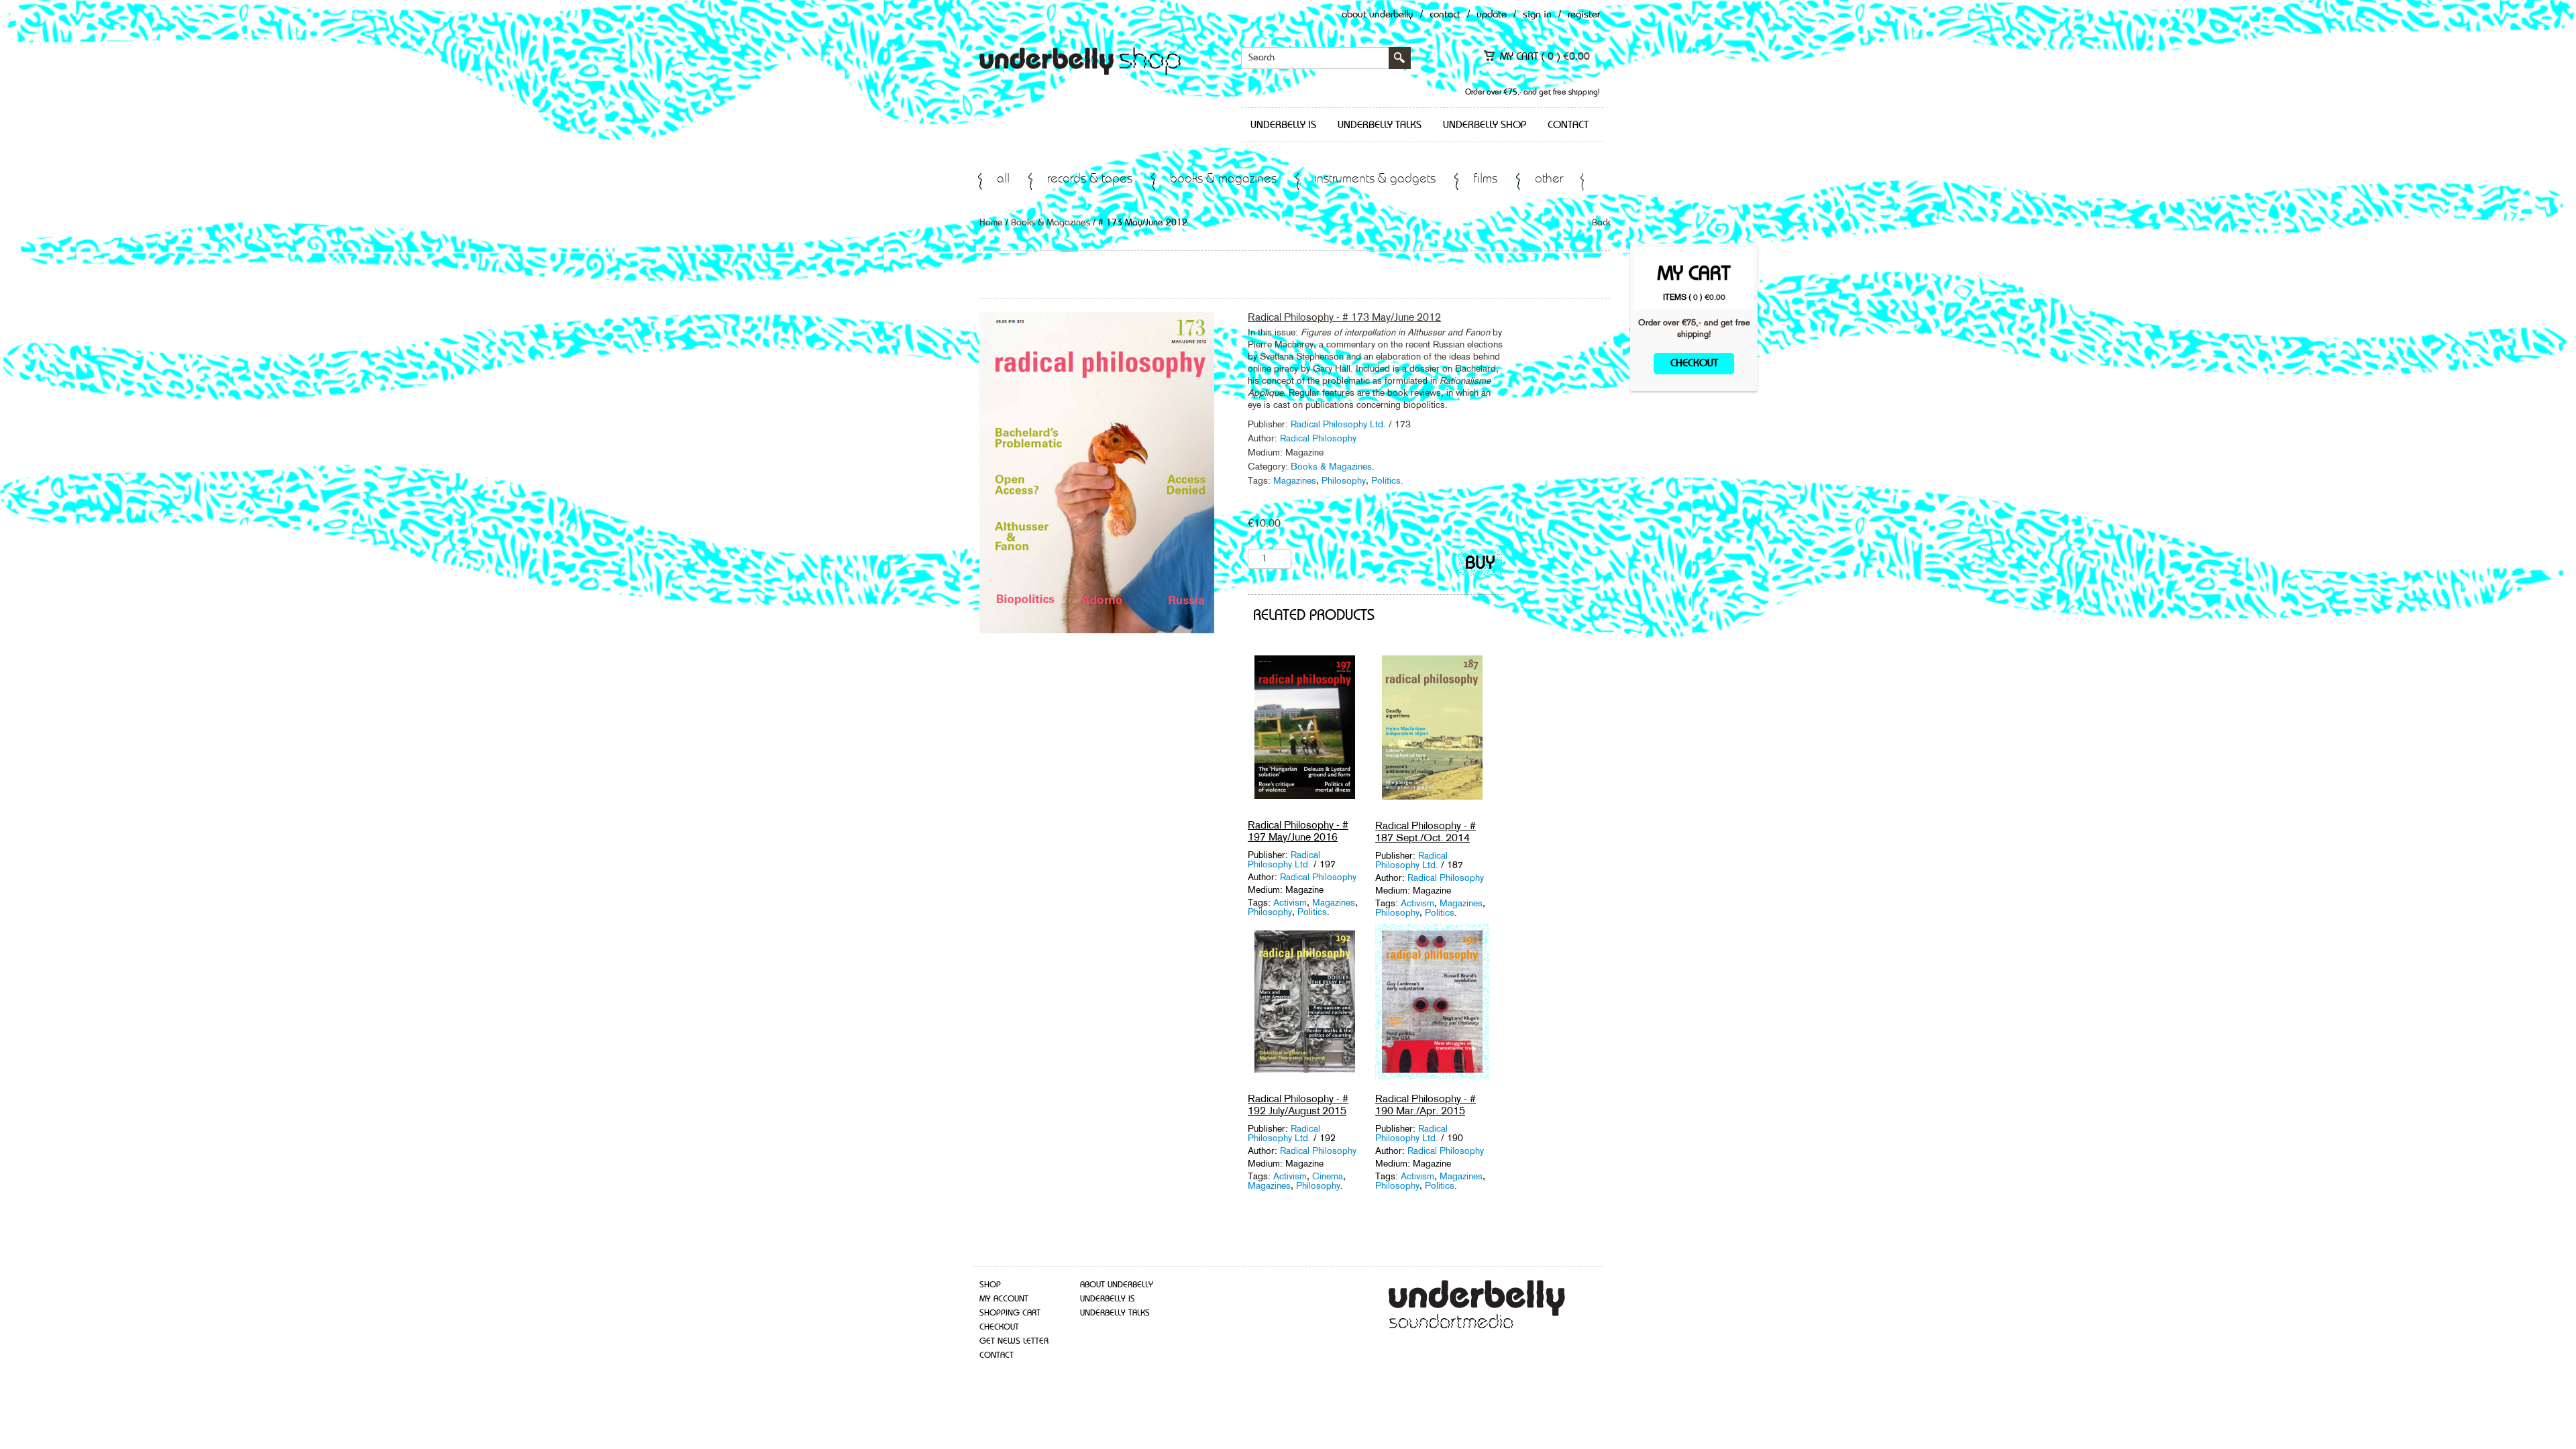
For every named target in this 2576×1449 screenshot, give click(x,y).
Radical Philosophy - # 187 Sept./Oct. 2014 (1426, 831)
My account (1004, 1299)
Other (1549, 179)
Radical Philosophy (1318, 438)
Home (991, 223)
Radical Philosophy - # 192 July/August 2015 (1298, 1105)
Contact (1445, 15)
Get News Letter (1014, 1341)
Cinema (1328, 1176)
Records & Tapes (1090, 179)
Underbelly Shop (1485, 125)
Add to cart (1480, 565)
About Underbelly (1378, 15)
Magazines (1295, 480)
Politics (1386, 480)
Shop (990, 1285)
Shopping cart (1010, 1313)
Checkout (1694, 364)
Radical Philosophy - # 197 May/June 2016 (1298, 831)
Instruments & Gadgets (1375, 179)
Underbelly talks (1380, 125)
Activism (1290, 902)
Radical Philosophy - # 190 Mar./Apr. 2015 (1426, 1105)
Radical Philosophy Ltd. (1340, 424)
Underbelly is (1283, 125)
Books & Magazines (1223, 179)
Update (1492, 15)
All (1003, 179)
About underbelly (1117, 1285)
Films (1485, 179)
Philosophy (1344, 480)
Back (1601, 223)
